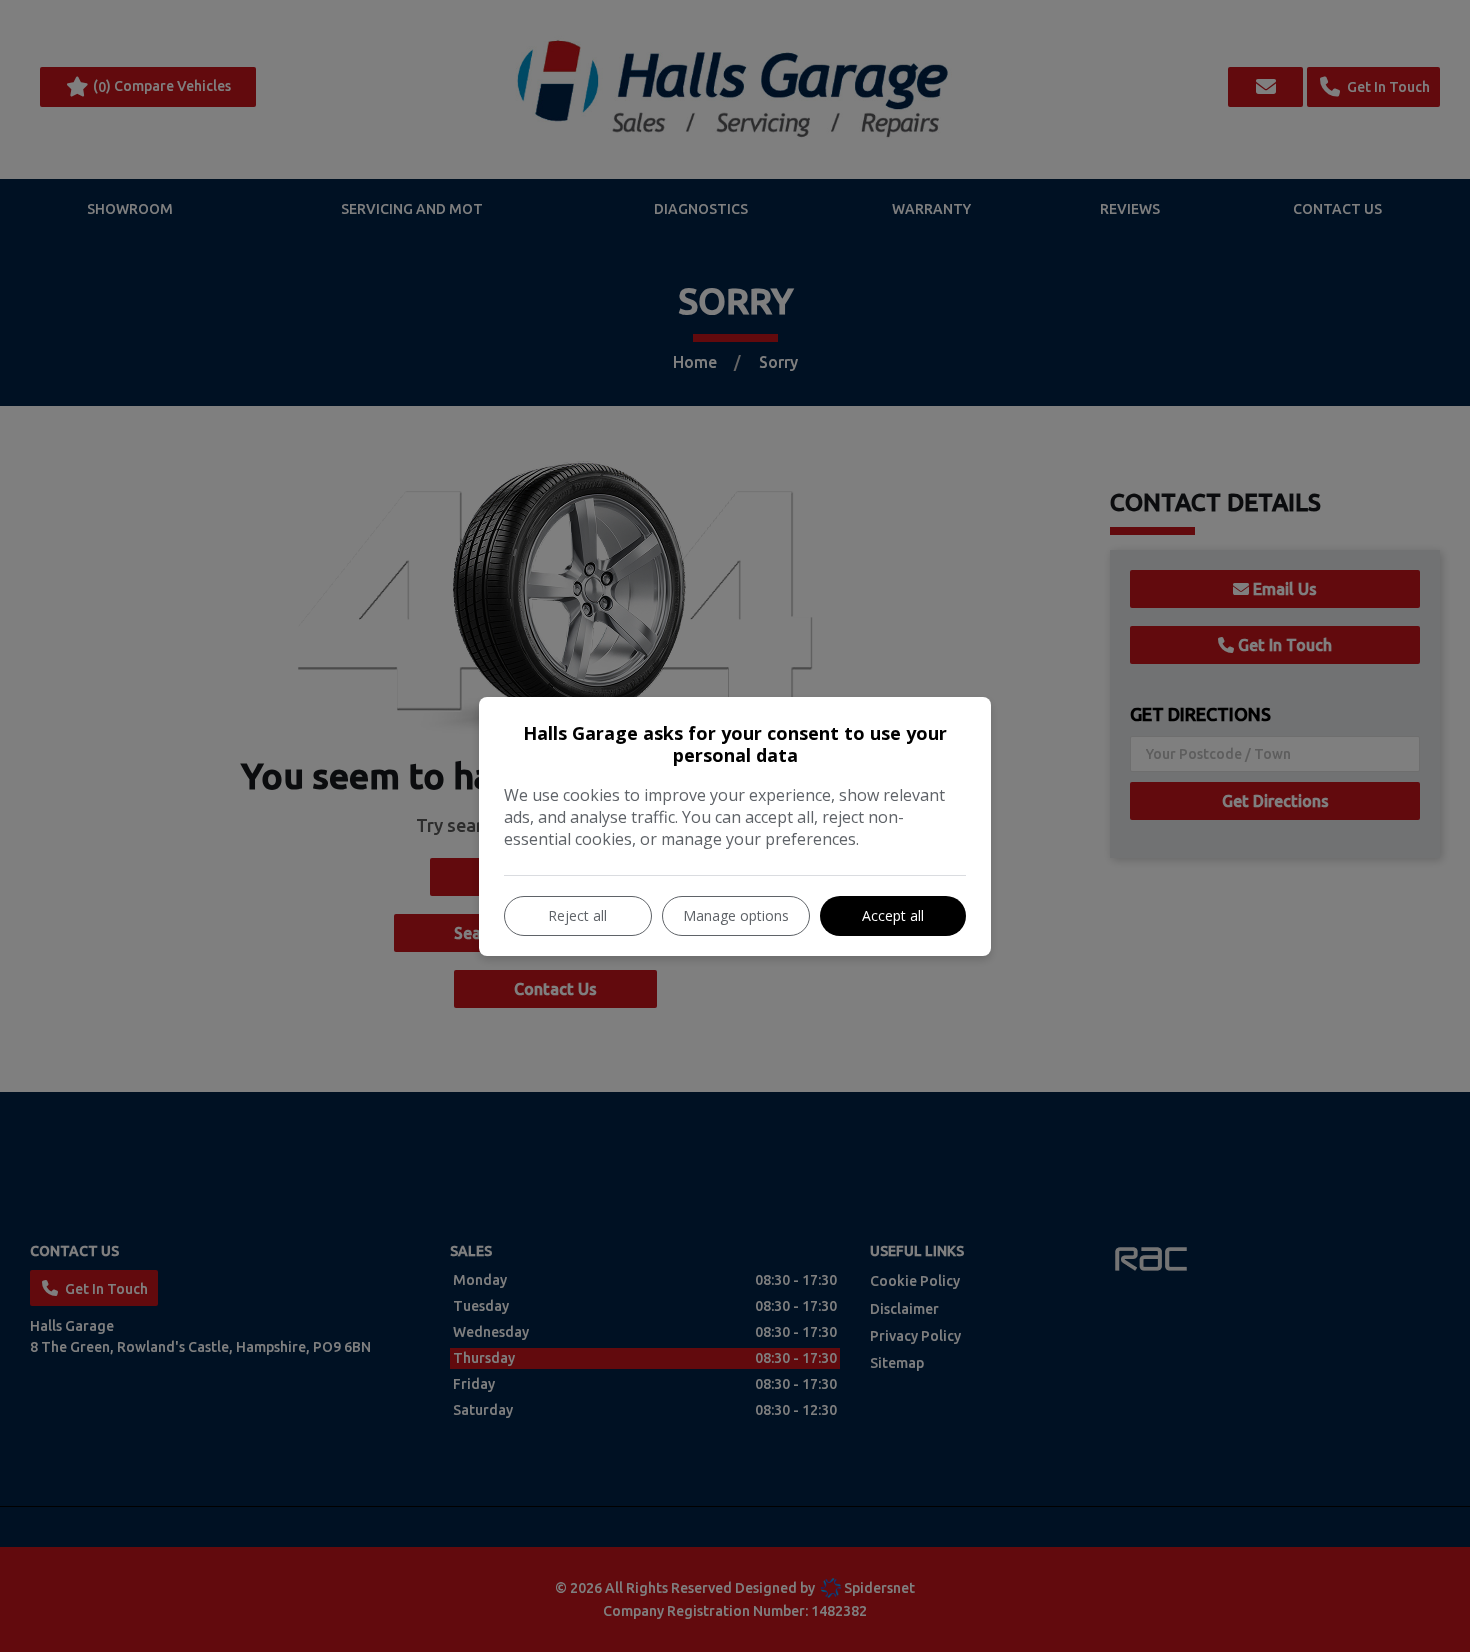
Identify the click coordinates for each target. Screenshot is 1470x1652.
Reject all (577, 915)
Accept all (893, 915)
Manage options (736, 915)
